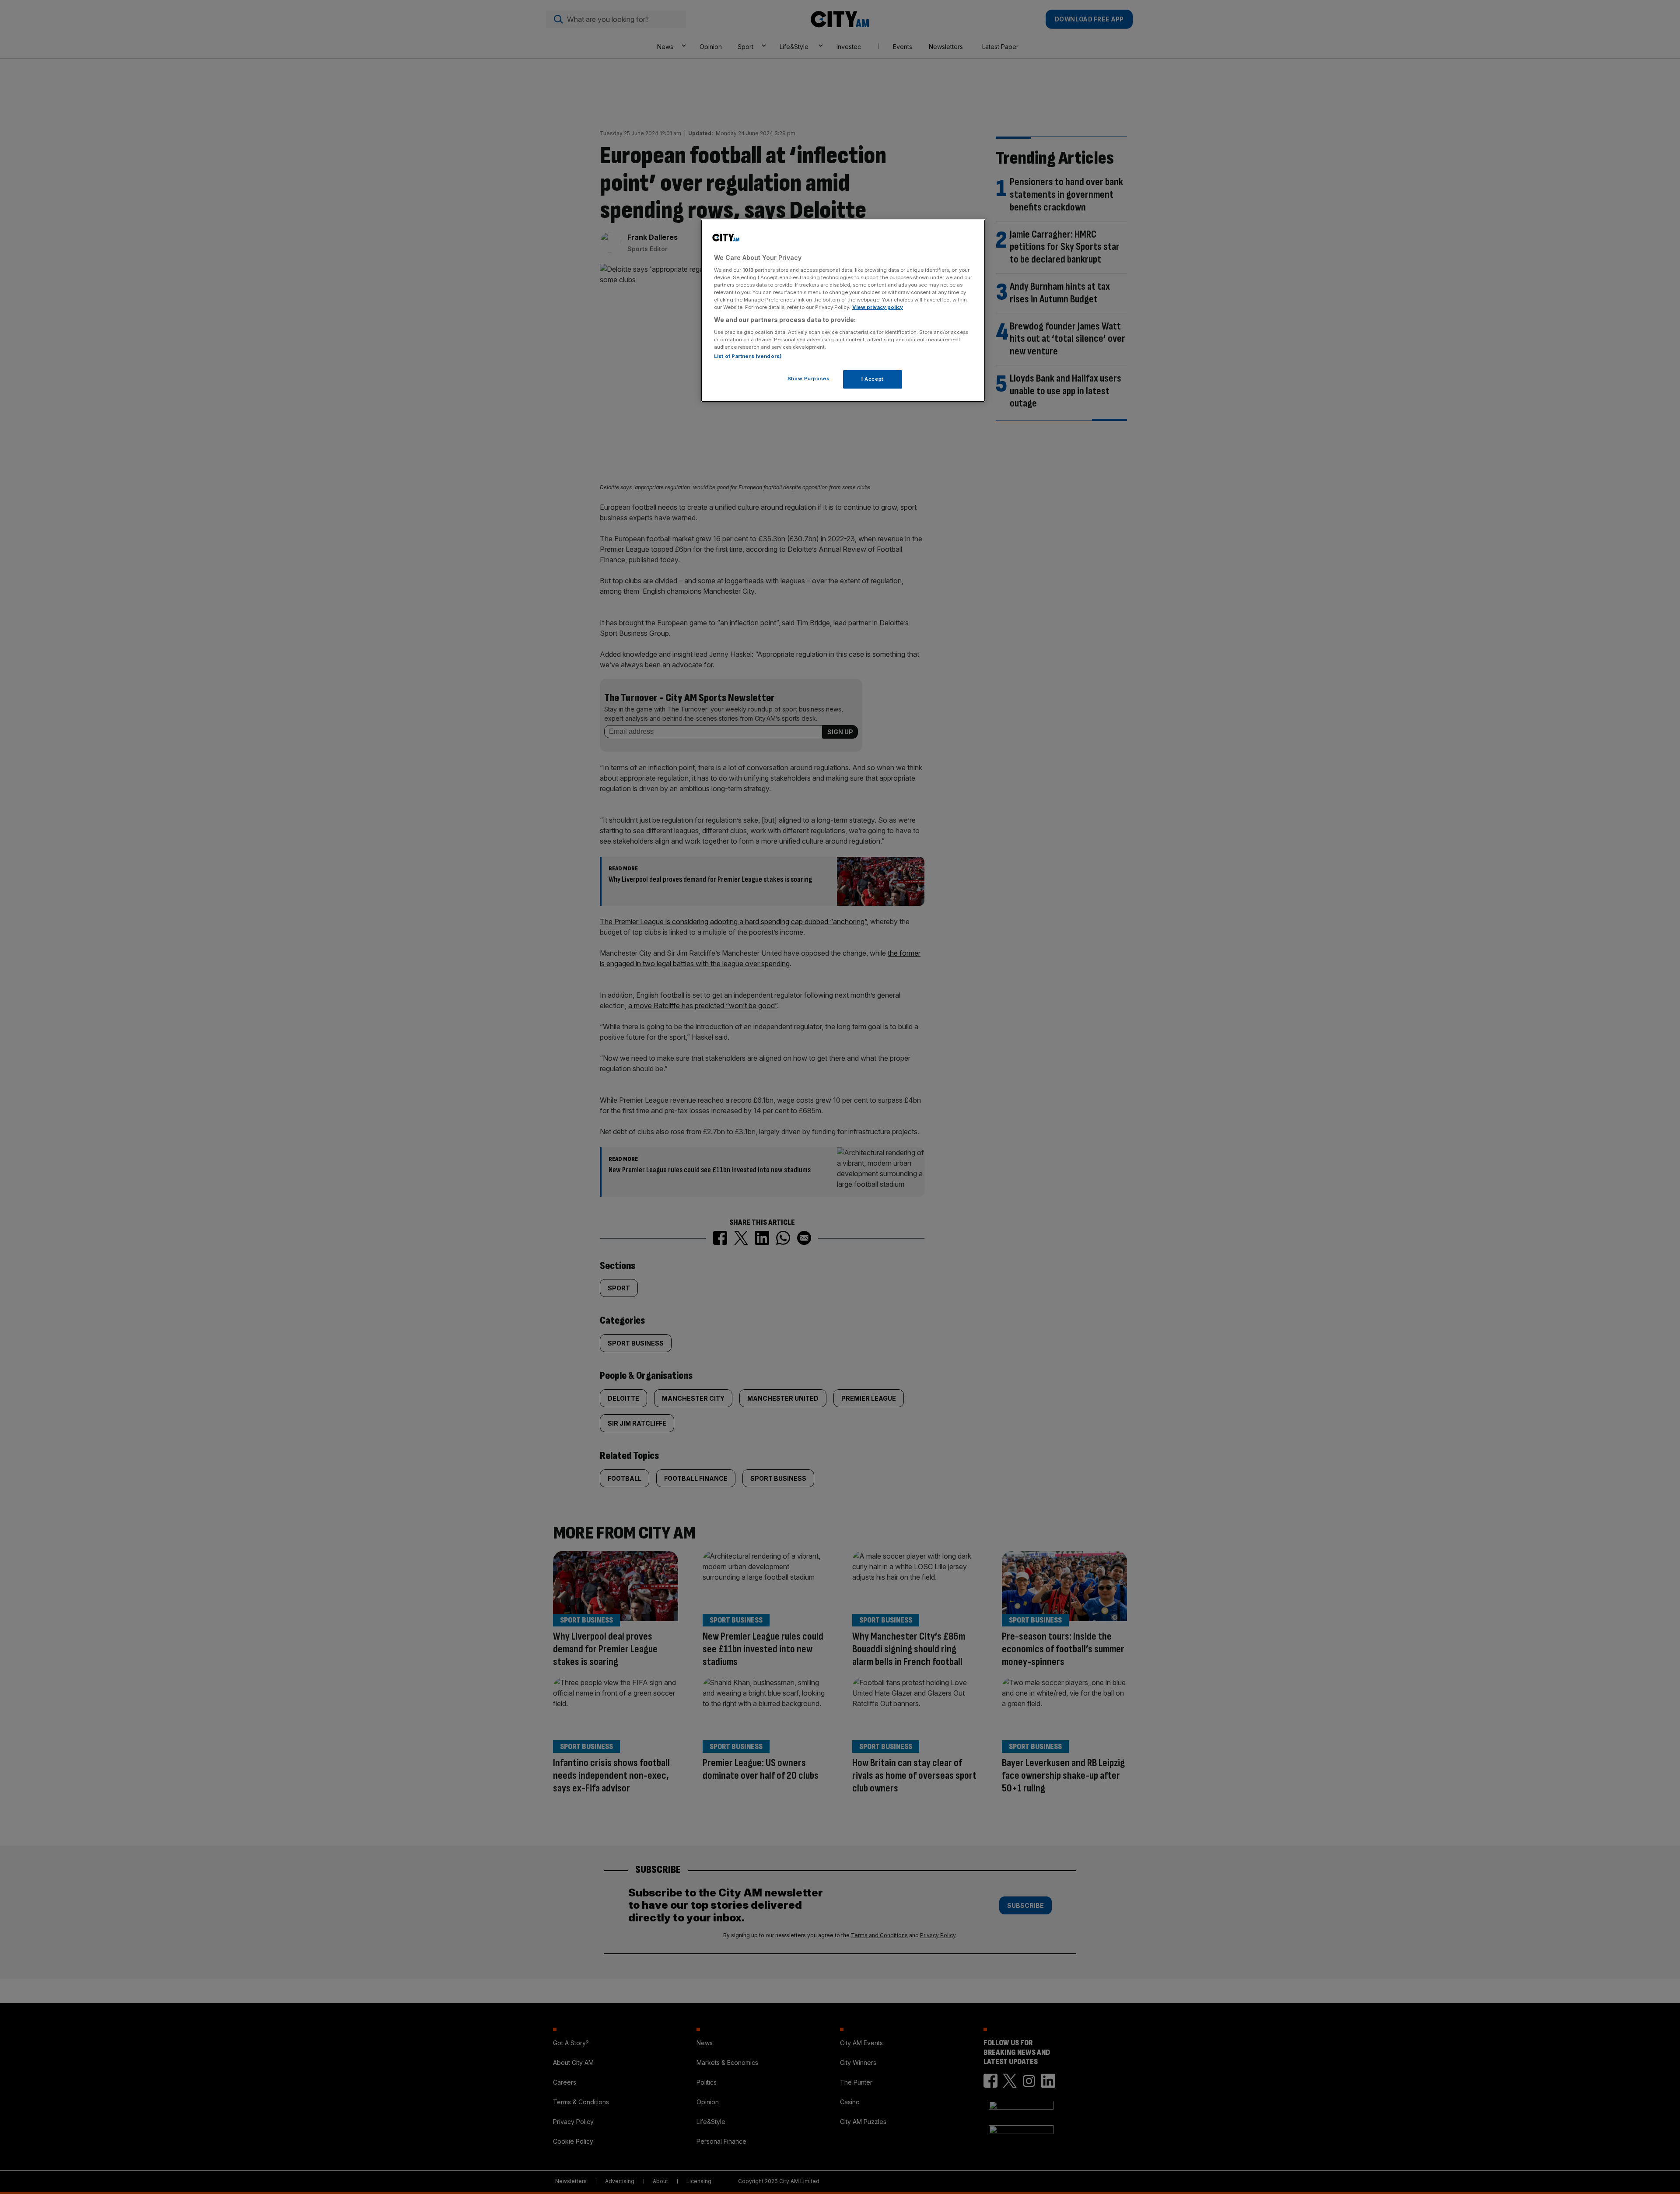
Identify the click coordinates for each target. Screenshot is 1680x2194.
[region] (843, 311)
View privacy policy (878, 307)
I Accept (873, 379)
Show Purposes (808, 379)
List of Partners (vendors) (748, 356)
